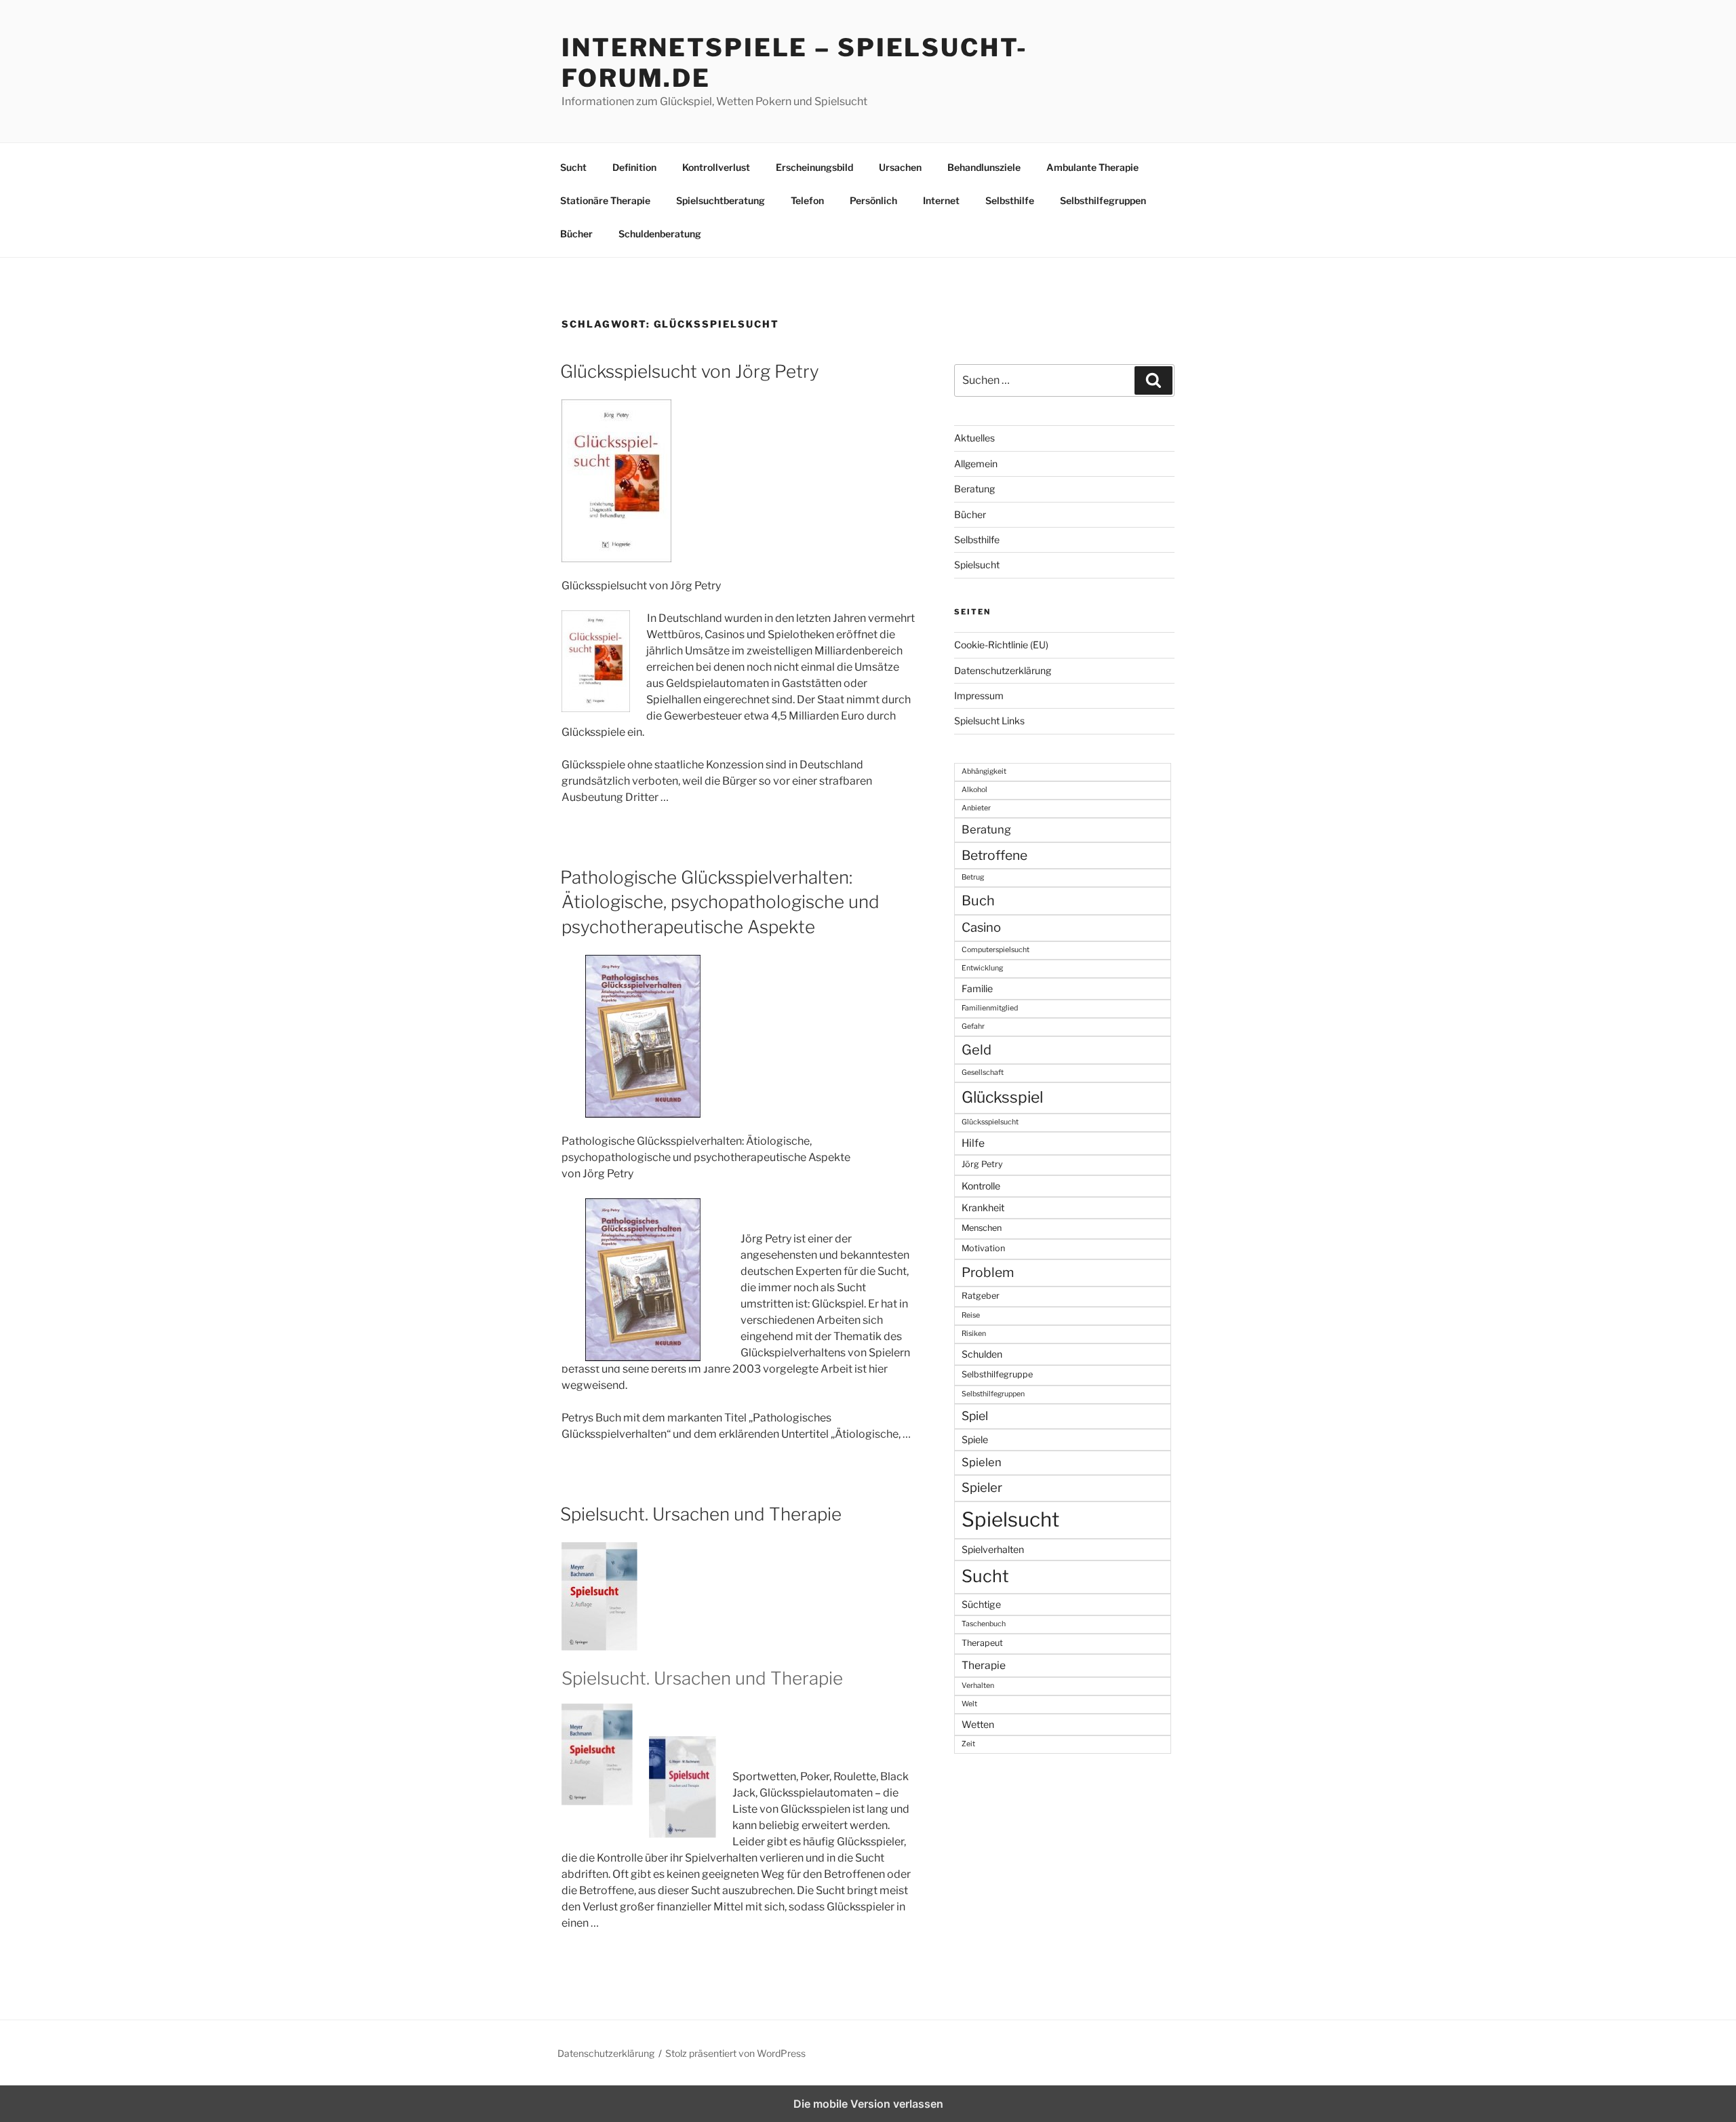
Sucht (573, 167)
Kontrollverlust (716, 167)
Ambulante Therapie (1092, 167)
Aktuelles (974, 438)
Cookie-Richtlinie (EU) (1001, 645)
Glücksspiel (1002, 1097)
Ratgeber (981, 1296)
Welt (969, 1704)
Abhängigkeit (984, 771)
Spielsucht (977, 565)
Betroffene (994, 855)
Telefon (807, 200)
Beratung (974, 489)
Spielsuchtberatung (721, 200)
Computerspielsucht (995, 950)
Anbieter (976, 808)
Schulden (982, 1354)
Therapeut (982, 1643)
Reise (971, 1315)
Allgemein (976, 464)
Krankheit (983, 1207)
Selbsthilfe (1010, 200)
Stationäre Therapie (605, 200)
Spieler (982, 1488)
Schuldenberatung (660, 234)
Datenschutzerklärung (1003, 670)
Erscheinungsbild (814, 167)
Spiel (975, 1416)
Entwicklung (982, 968)
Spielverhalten (993, 1549)
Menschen (982, 1228)
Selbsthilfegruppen (1103, 200)
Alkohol (974, 790)
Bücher (576, 234)
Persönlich (873, 200)
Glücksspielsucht (990, 1122)
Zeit (968, 1744)
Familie (977, 988)
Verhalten (978, 1686)
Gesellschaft (983, 1073)
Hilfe (973, 1143)
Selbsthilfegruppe (997, 1374)
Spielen (982, 1462)
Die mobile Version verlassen (868, 2104)
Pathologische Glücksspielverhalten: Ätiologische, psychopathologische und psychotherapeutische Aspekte (720, 902)
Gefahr (973, 1026)
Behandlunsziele (984, 167)
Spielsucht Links (989, 721)
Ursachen (900, 167)
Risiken (974, 1334)
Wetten (978, 1724)
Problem (988, 1272)
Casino (981, 927)
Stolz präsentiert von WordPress (735, 2053)
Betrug (973, 877)
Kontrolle (981, 1186)
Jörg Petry (982, 1164)
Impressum (979, 695)
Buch (978, 901)
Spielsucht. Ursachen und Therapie (701, 1514)
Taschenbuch (984, 1624)
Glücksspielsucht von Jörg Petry (690, 371)
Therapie (984, 1665)
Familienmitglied (990, 1008)
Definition (634, 167)
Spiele (975, 1439)
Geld (976, 1050)
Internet (941, 200)
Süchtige (981, 1604)
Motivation (983, 1248)
